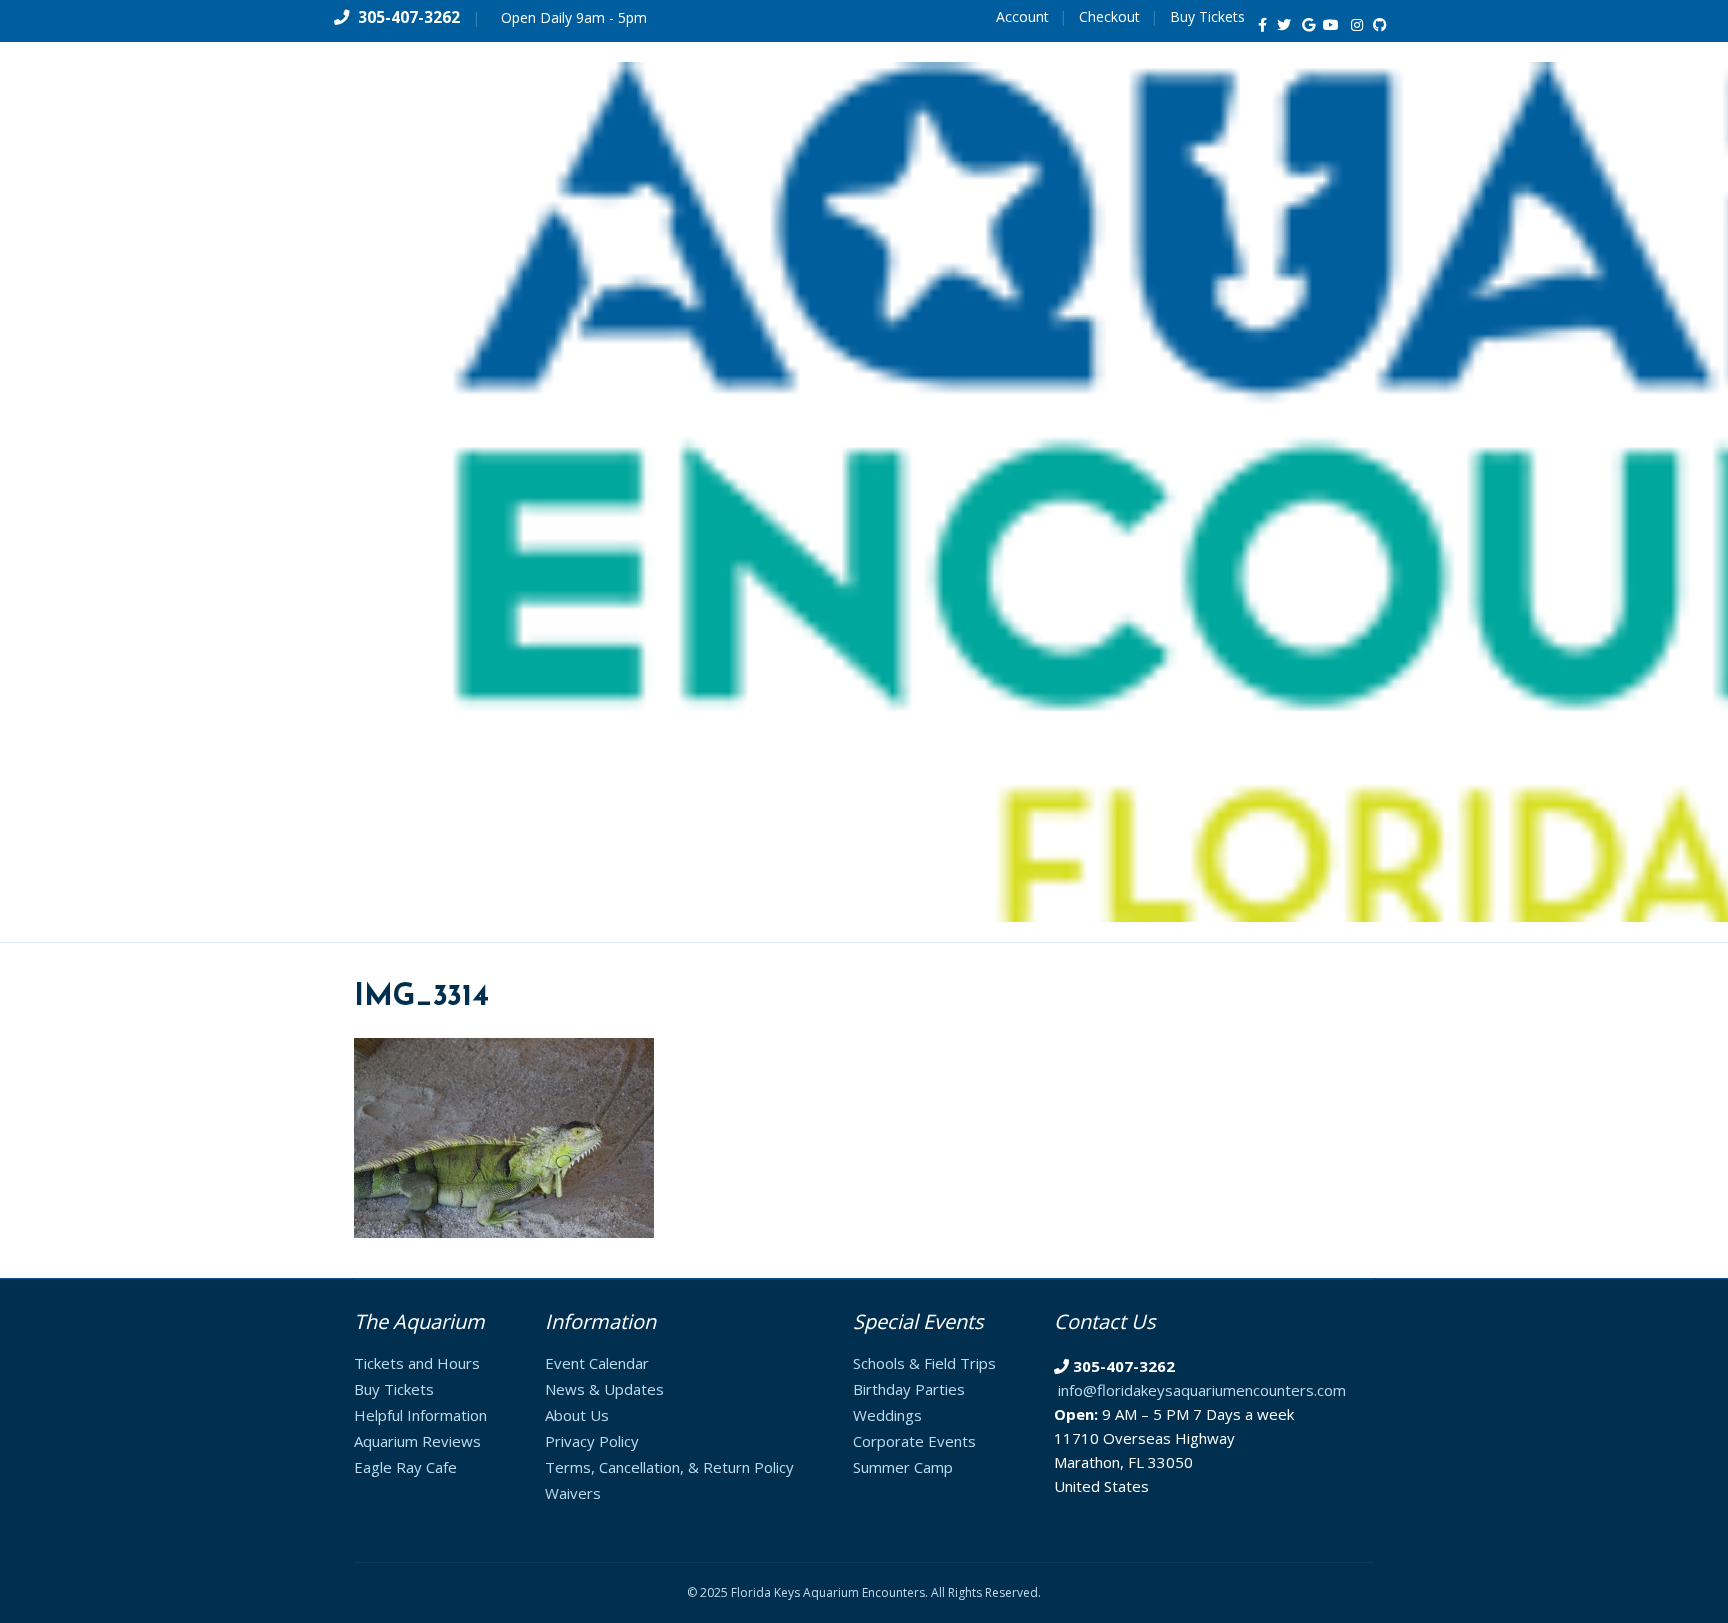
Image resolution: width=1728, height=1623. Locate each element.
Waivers (573, 1493)
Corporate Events (914, 1441)
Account (1022, 16)
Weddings (887, 1415)
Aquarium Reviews (417, 1441)
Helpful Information (420, 1415)
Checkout (1109, 16)
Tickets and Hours (417, 1363)
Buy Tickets (1207, 16)
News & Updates (604, 1389)
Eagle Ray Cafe (405, 1467)
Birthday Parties (909, 1389)
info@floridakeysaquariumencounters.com (1202, 1390)
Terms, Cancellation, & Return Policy (669, 1467)
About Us (577, 1415)
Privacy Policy (592, 1441)
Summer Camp (903, 1467)
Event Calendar (597, 1363)
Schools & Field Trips (924, 1363)
